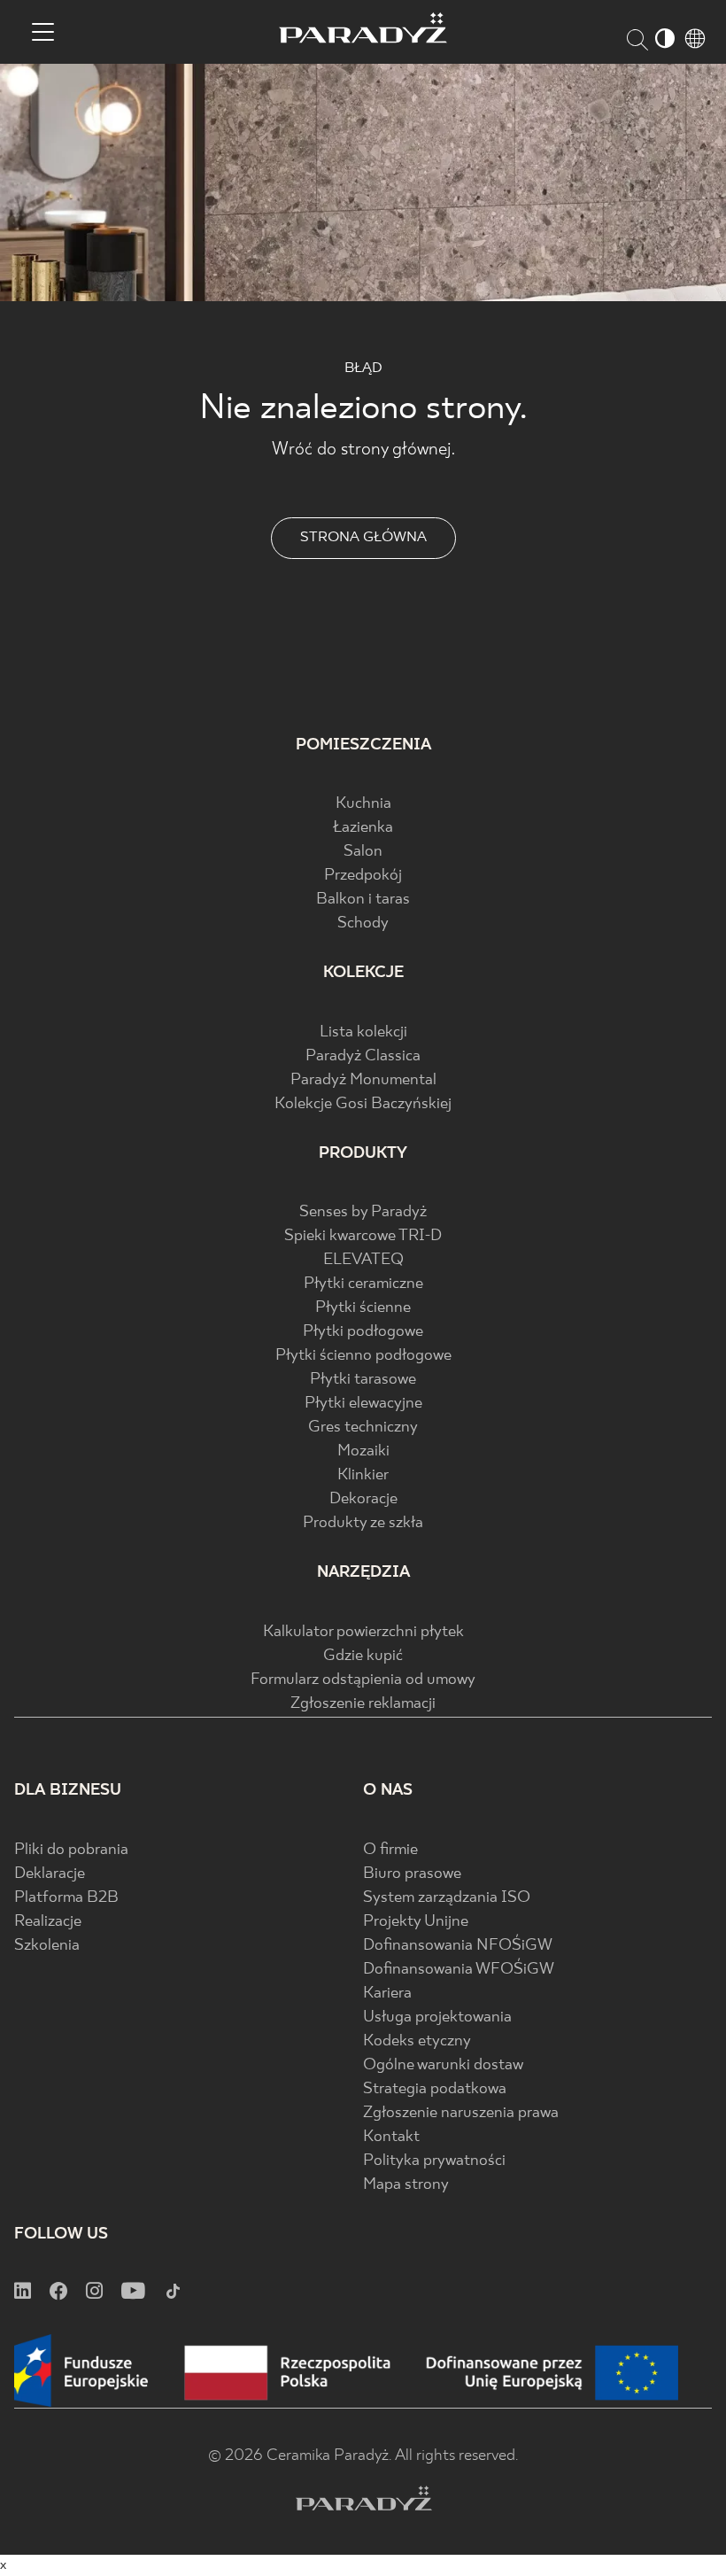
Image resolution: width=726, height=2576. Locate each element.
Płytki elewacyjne (363, 1404)
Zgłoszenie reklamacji (363, 1704)
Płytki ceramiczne (363, 1284)
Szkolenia (47, 1946)
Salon (363, 852)
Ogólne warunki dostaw (443, 2065)
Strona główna (363, 537)
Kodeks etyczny (417, 2041)
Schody (363, 923)
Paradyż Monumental (363, 1080)
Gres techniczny (363, 1428)
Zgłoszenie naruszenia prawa (461, 2113)
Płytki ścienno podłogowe (363, 1356)
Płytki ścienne (363, 1308)
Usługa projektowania (437, 2017)
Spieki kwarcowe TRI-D (363, 1236)
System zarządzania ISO (447, 1898)
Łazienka (363, 828)
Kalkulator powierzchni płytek (363, 1632)
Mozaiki (363, 1451)
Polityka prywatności (434, 2161)
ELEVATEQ (363, 1260)
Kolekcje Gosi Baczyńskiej (363, 1104)
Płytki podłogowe (363, 1332)
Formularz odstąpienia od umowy (363, 1680)
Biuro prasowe (412, 1874)
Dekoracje (363, 1499)
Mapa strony (406, 2185)
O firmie (390, 1850)
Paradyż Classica (363, 1056)
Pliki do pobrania (71, 1850)
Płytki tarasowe (363, 1380)
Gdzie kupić (363, 1656)
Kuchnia (363, 804)
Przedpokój (363, 876)
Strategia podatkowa (435, 2089)
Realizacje (48, 1922)
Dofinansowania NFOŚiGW (458, 1946)
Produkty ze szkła (363, 1523)
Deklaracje (50, 1874)
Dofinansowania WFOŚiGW (459, 1970)
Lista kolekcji (363, 1032)
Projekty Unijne (416, 1922)
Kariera (387, 1994)
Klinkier (363, 1475)
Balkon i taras (363, 900)
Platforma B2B (66, 1898)
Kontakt (391, 2137)
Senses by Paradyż (363, 1212)
